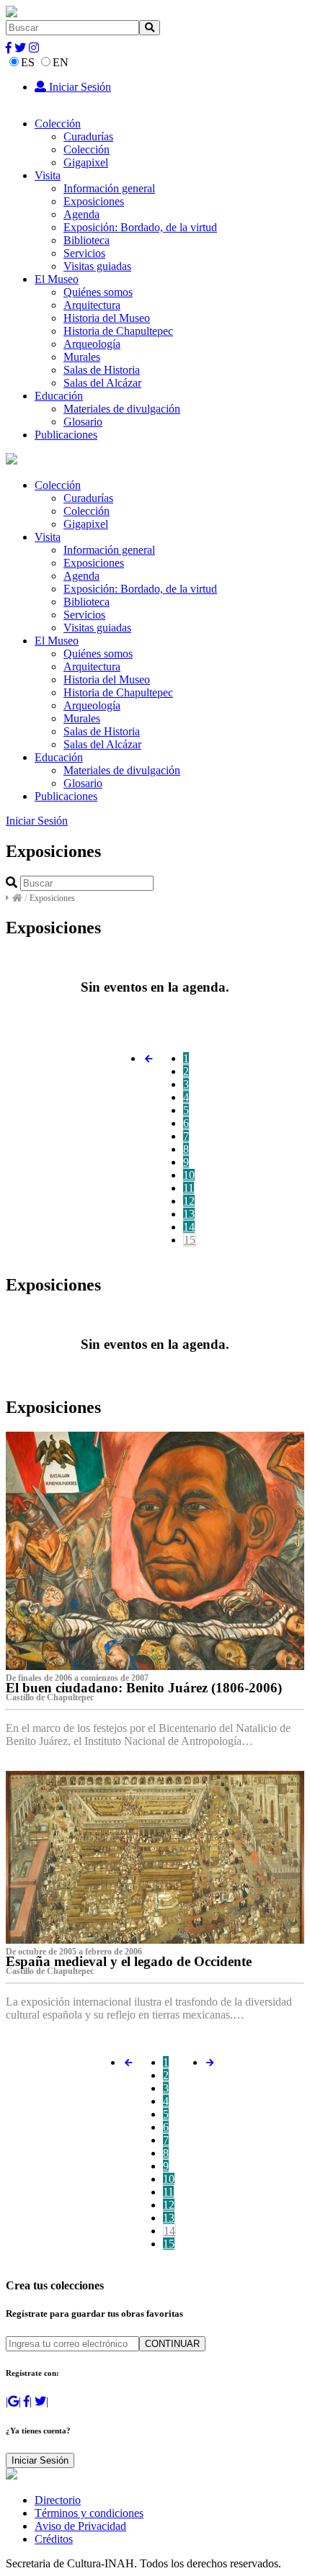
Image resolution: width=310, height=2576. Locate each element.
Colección (58, 124)
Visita (48, 175)
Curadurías (88, 136)
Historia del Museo (107, 318)
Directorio (58, 2500)
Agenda (81, 214)
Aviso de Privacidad (80, 2526)
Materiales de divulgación (122, 409)
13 (189, 1214)
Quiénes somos (98, 292)
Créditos (54, 2539)
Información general (109, 188)
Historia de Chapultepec (118, 331)
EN (61, 62)
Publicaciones (66, 435)
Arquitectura (92, 305)
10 (189, 1175)
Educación (59, 396)
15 (190, 1240)
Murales (82, 357)
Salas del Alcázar (102, 383)
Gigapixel (86, 162)
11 (189, 1188)
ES (28, 62)
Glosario (83, 422)
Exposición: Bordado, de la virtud (140, 227)
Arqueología (92, 344)
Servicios (84, 253)
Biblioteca (87, 240)
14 (189, 1227)
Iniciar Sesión (79, 87)
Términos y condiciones (89, 2513)
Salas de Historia (102, 370)
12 (189, 1201)
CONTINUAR (172, 2344)
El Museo (57, 279)
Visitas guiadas (97, 266)
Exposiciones (94, 201)
